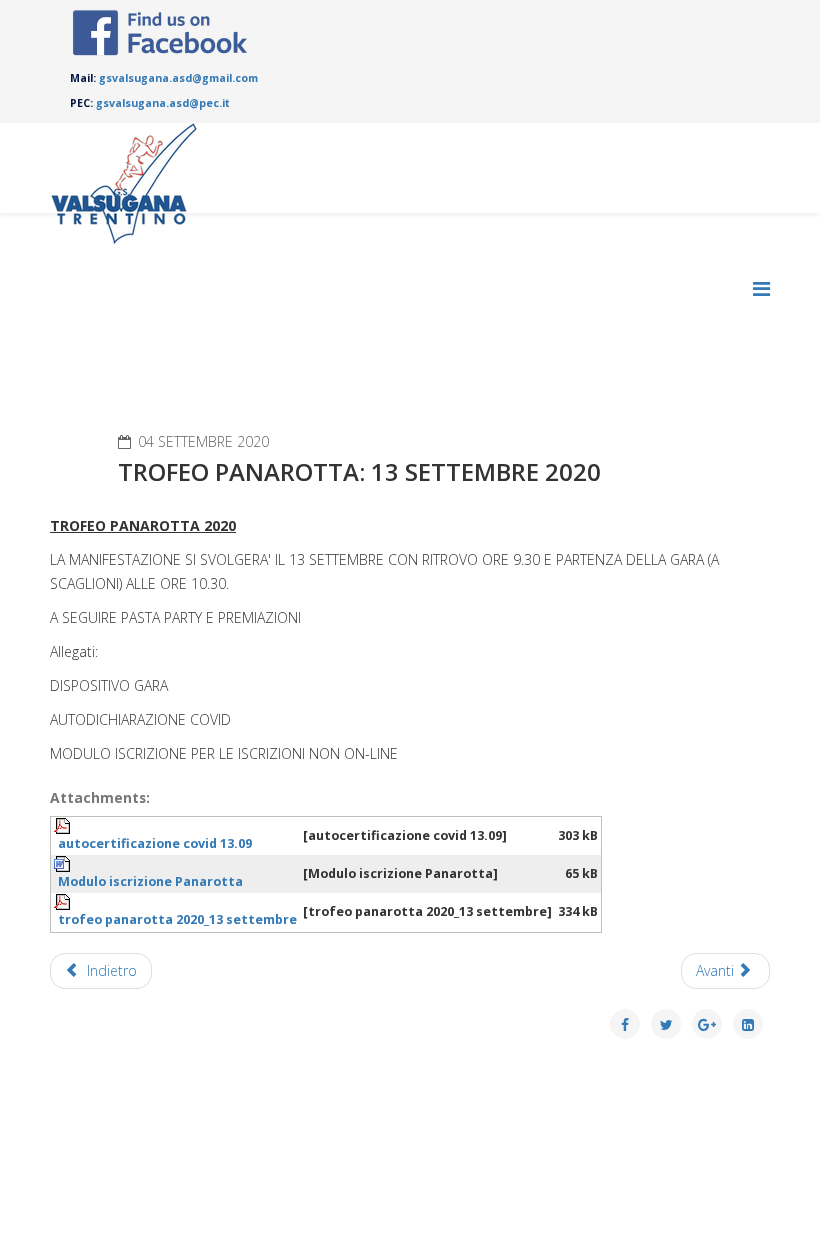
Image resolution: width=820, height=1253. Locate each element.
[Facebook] (160, 33)
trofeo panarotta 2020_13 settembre (177, 919)
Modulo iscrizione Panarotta (150, 881)
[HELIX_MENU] (761, 288)
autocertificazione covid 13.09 (155, 843)
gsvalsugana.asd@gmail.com (178, 78)
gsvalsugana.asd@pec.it (163, 103)
